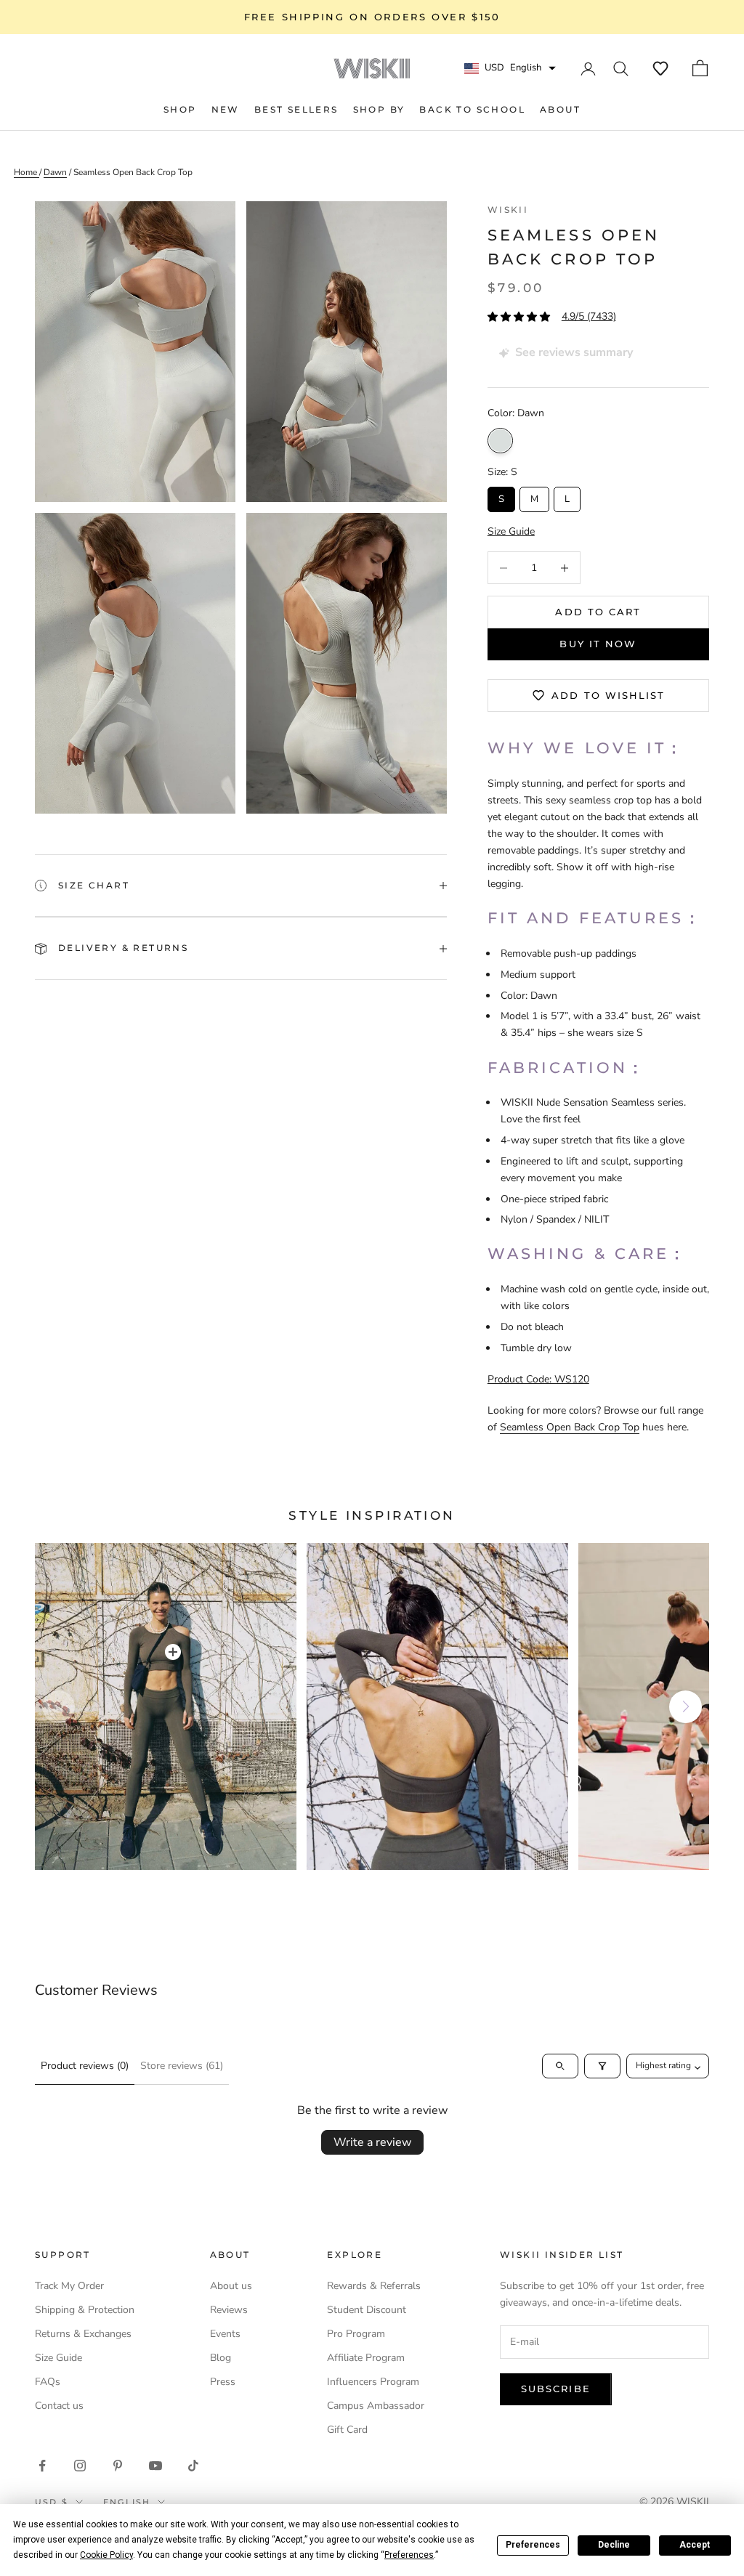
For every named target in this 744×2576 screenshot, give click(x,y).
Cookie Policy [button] (106, 2555)
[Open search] (560, 2066)
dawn (55, 172)
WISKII (508, 210)
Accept (695, 2545)
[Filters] (602, 2066)
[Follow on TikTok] (193, 2466)
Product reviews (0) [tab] (85, 2066)
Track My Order (69, 2286)
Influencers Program (373, 2382)
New (226, 109)
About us (231, 2286)
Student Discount (367, 2310)
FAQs (48, 2382)
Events (225, 2334)
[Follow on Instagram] (80, 2466)
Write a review (372, 2142)
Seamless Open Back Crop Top (133, 172)
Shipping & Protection (85, 2310)
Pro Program (356, 2334)
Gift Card (347, 2430)
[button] (660, 68)
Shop (180, 109)
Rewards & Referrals (374, 2286)
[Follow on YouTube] (155, 2466)
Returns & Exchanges (83, 2334)
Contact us (59, 2406)
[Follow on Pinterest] (118, 2466)
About (560, 109)
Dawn (500, 441)
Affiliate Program (366, 2358)
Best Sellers (296, 109)
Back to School (472, 109)
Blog (221, 2358)
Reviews (229, 2310)
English (127, 2502)
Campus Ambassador (376, 2406)
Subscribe (556, 2389)
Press (223, 2382)
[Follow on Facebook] (42, 2466)
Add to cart (598, 612)
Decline (614, 2545)
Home (27, 172)
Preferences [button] (409, 2555)
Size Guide (58, 2358)
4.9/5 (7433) (589, 316)
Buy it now (598, 644)
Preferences (533, 2545)
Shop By (379, 109)
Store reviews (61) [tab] (182, 2066)
